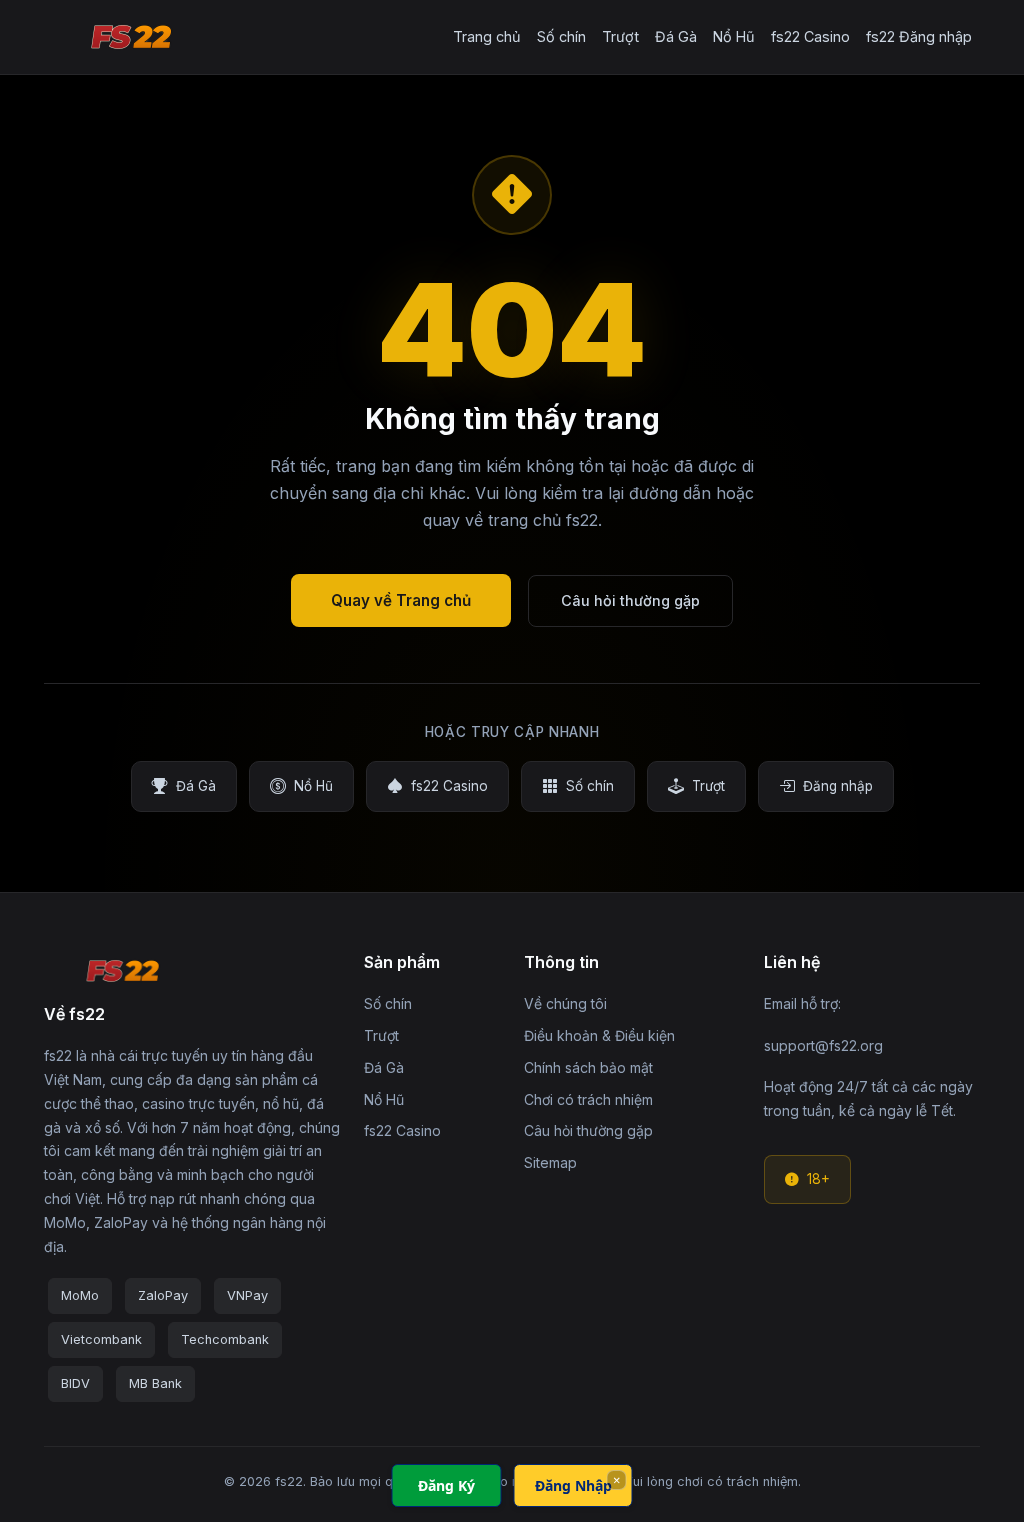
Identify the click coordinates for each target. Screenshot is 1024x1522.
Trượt (620, 36)
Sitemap (550, 1162)
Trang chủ (487, 36)
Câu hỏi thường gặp (630, 600)
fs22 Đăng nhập (919, 36)
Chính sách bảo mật (588, 1067)
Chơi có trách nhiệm (588, 1099)
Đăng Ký (446, 1485)
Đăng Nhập (573, 1485)
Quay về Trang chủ (401, 600)
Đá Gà (676, 36)
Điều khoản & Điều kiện (599, 1035)
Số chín (561, 36)
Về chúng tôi (565, 1003)
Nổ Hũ (734, 36)
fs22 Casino (810, 36)
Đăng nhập (838, 786)
